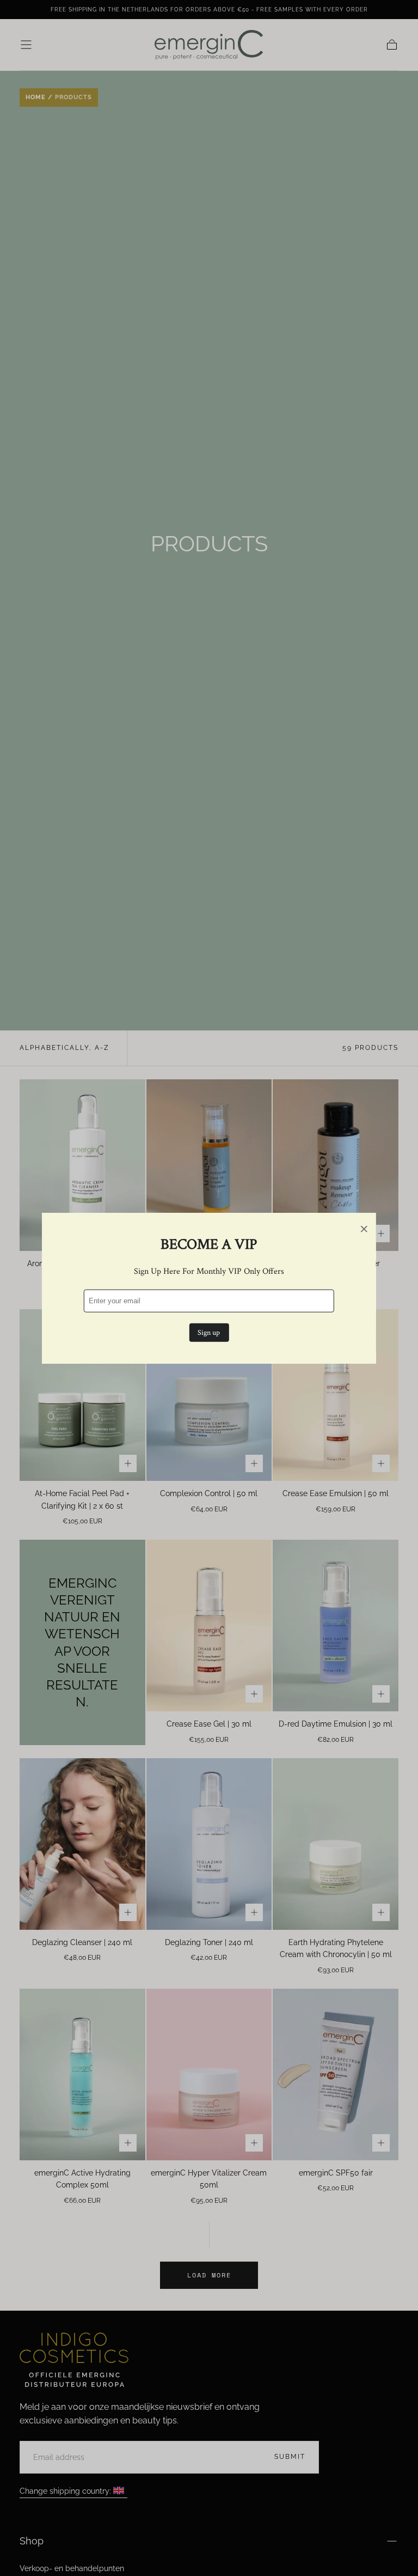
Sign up (209, 1332)
